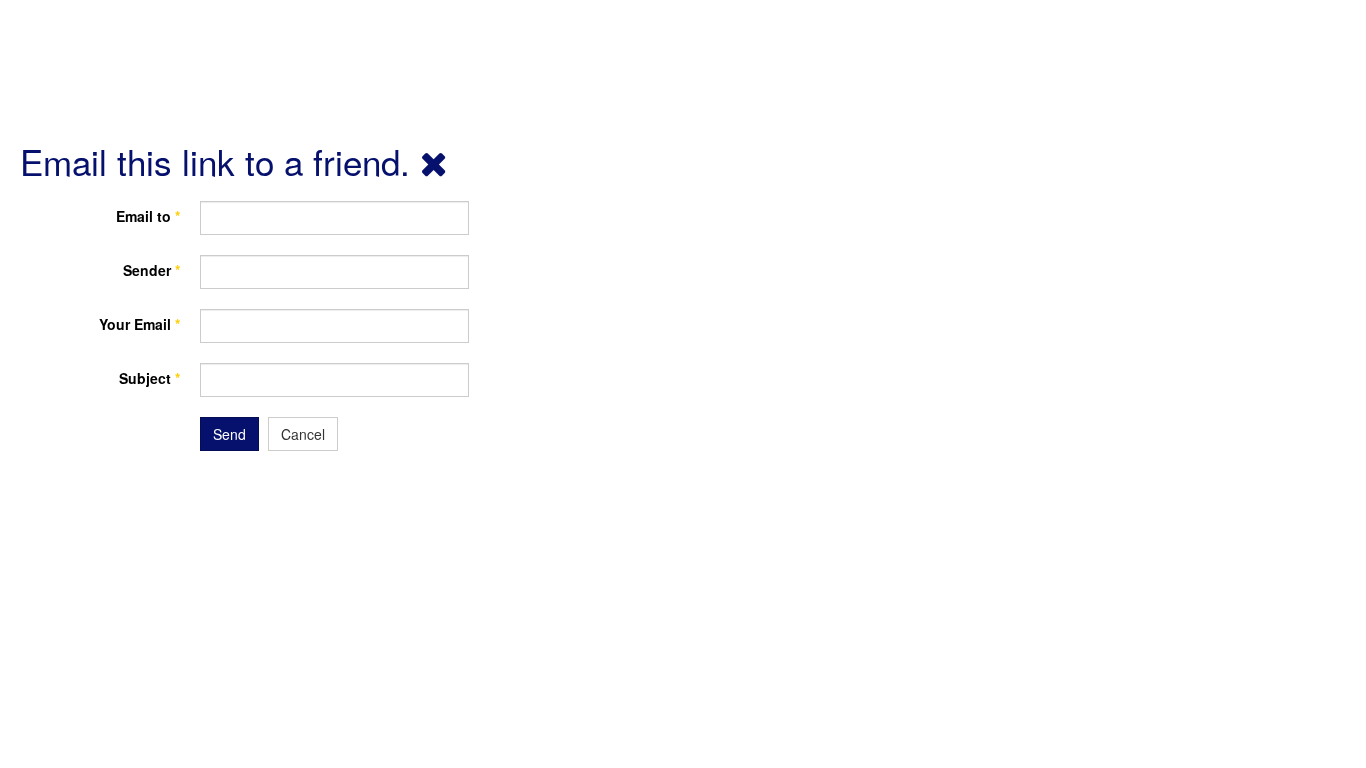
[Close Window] (434, 161)
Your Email (139, 324)
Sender (151, 270)
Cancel (303, 434)
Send (229, 434)
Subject (149, 378)
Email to (148, 216)
